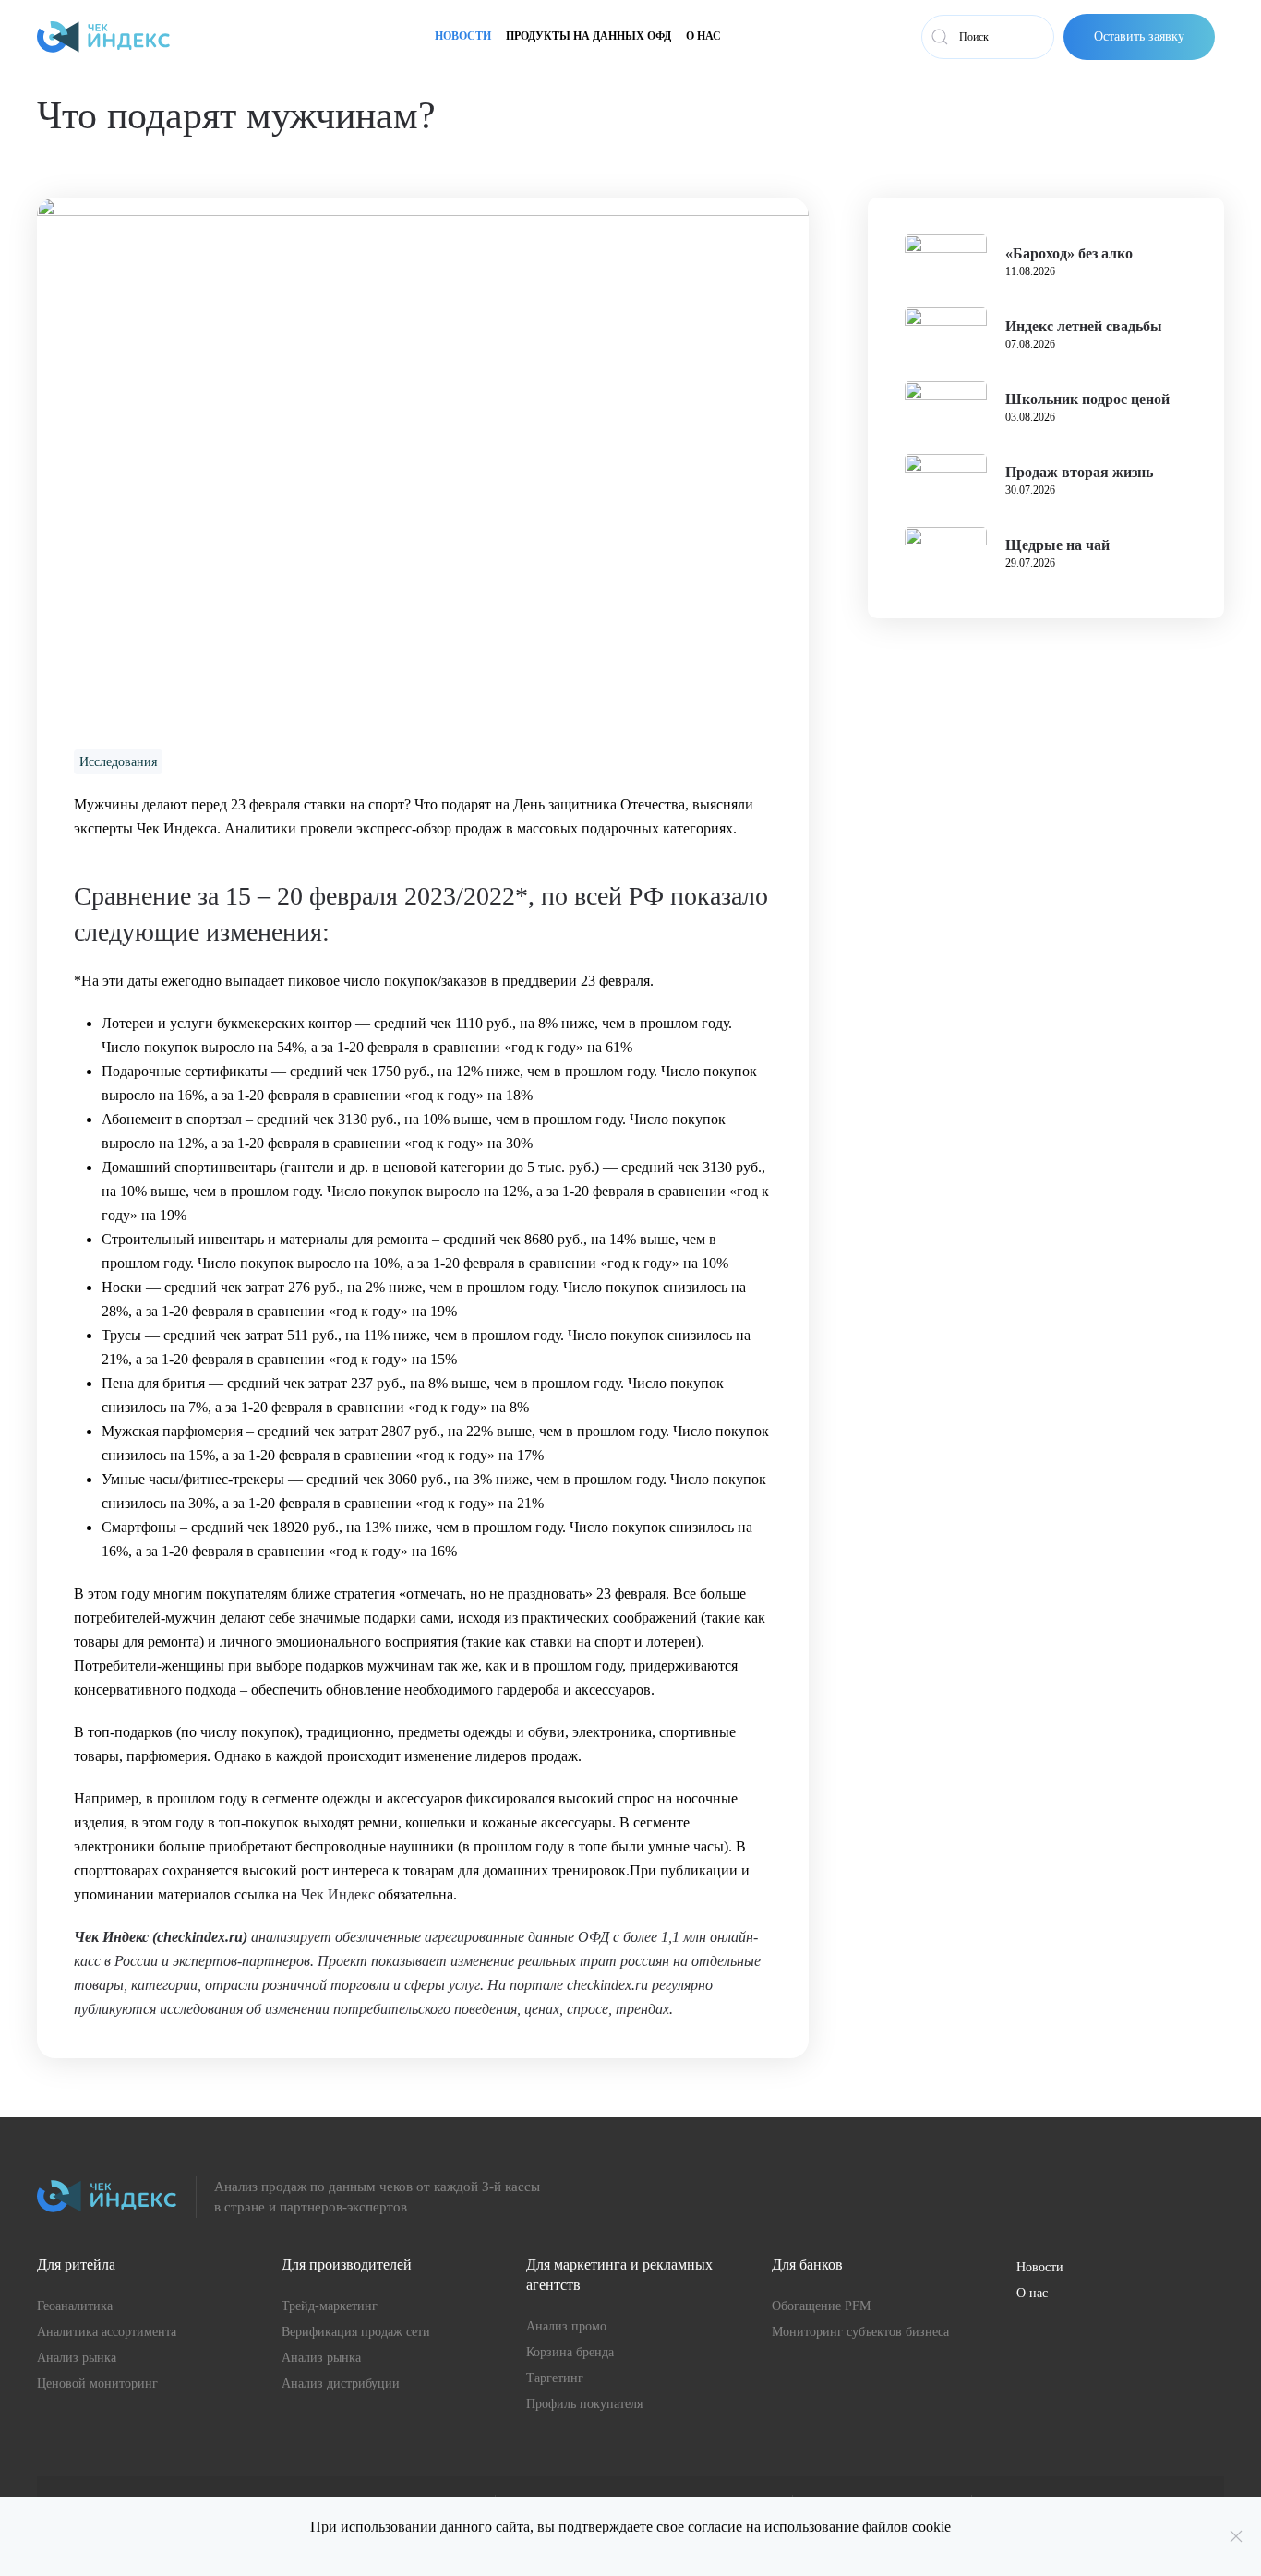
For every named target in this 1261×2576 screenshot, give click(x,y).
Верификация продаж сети (356, 2332)
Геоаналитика (75, 2306)
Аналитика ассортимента (107, 2332)
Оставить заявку (1139, 36)
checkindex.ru (200, 1937)
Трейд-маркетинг (330, 2306)
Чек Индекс (338, 1894)
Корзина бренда (570, 2352)
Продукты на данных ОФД (588, 36)
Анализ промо (566, 2326)
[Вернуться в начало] (103, 37)
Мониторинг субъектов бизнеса (860, 2332)
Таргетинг (555, 2378)
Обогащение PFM (821, 2306)
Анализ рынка (77, 2358)
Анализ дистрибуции (341, 2384)
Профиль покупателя (584, 2404)
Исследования (118, 762)
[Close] (1236, 2536)
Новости (463, 36)
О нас (703, 36)
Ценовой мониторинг (97, 2384)
